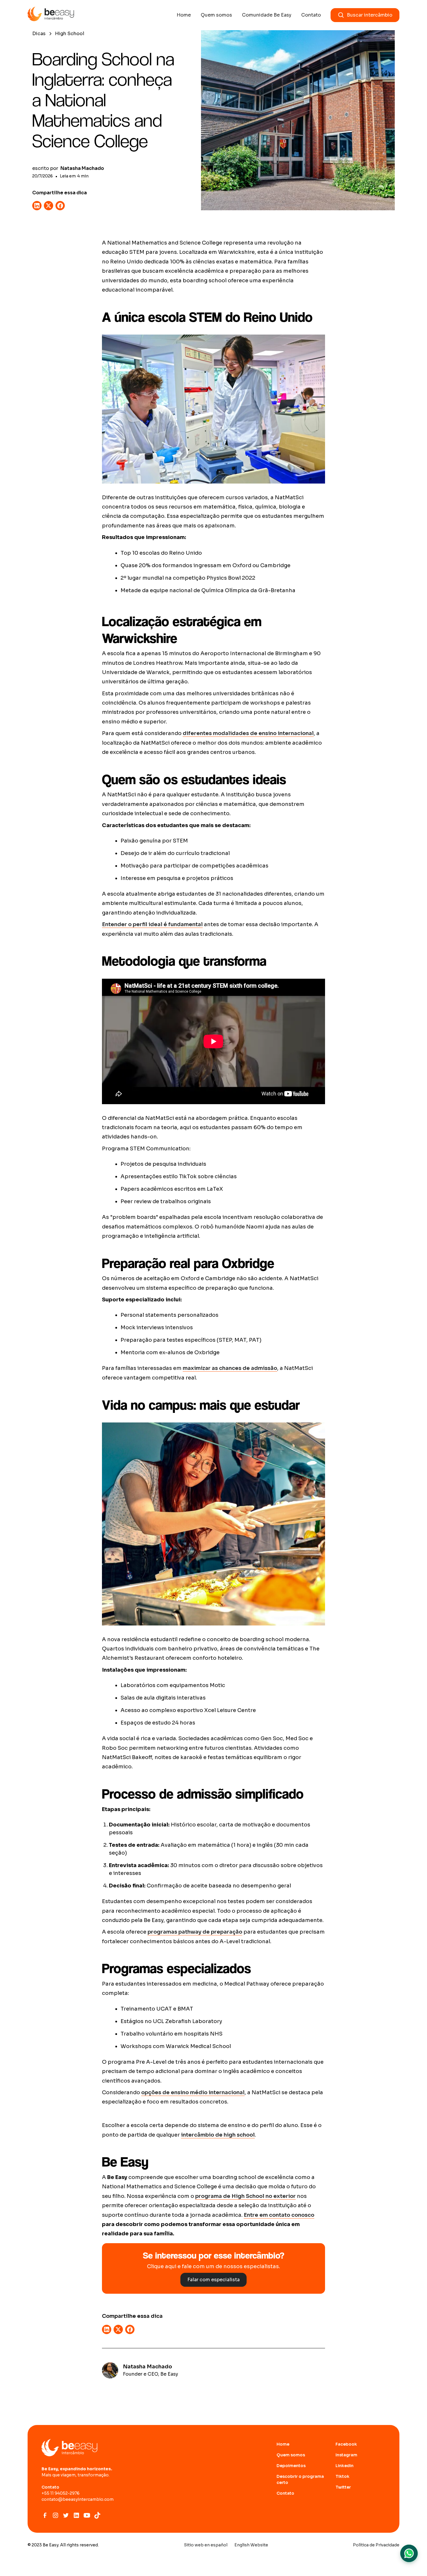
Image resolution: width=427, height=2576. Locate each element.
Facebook (346, 2444)
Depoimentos (291, 2466)
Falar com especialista (214, 2280)
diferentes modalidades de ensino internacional (248, 733)
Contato (311, 15)
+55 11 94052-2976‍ (61, 2493)
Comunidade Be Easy (267, 15)
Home (184, 15)
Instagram (346, 2455)
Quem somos (216, 15)
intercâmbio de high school (218, 2135)
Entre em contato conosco (279, 2215)
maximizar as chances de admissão (230, 1368)
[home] (51, 15)
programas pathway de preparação (195, 1932)
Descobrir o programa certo (300, 2479)
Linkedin (345, 2466)
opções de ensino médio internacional (193, 2092)
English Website (251, 2545)
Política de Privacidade (376, 2545)
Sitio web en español (206, 2545)
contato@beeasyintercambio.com (78, 2499)
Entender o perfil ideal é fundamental (152, 924)
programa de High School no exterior (245, 2196)
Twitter (343, 2487)
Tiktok (342, 2476)
